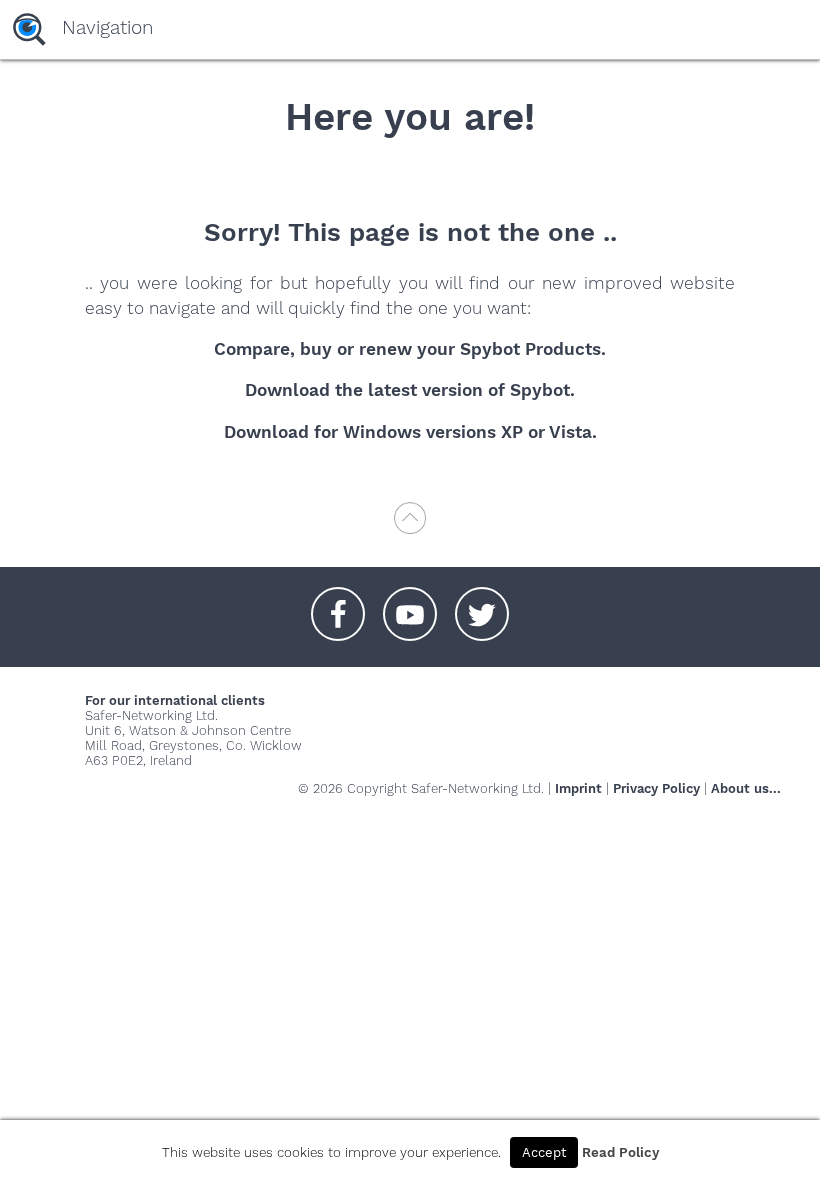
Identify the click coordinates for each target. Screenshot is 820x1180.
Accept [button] (544, 1152)
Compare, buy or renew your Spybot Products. (410, 349)
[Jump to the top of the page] (410, 527)
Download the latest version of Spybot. (410, 390)
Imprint (578, 788)
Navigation (107, 27)
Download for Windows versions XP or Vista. (410, 432)
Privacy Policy (656, 788)
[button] (338, 604)
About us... (746, 788)
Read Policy (620, 1152)
